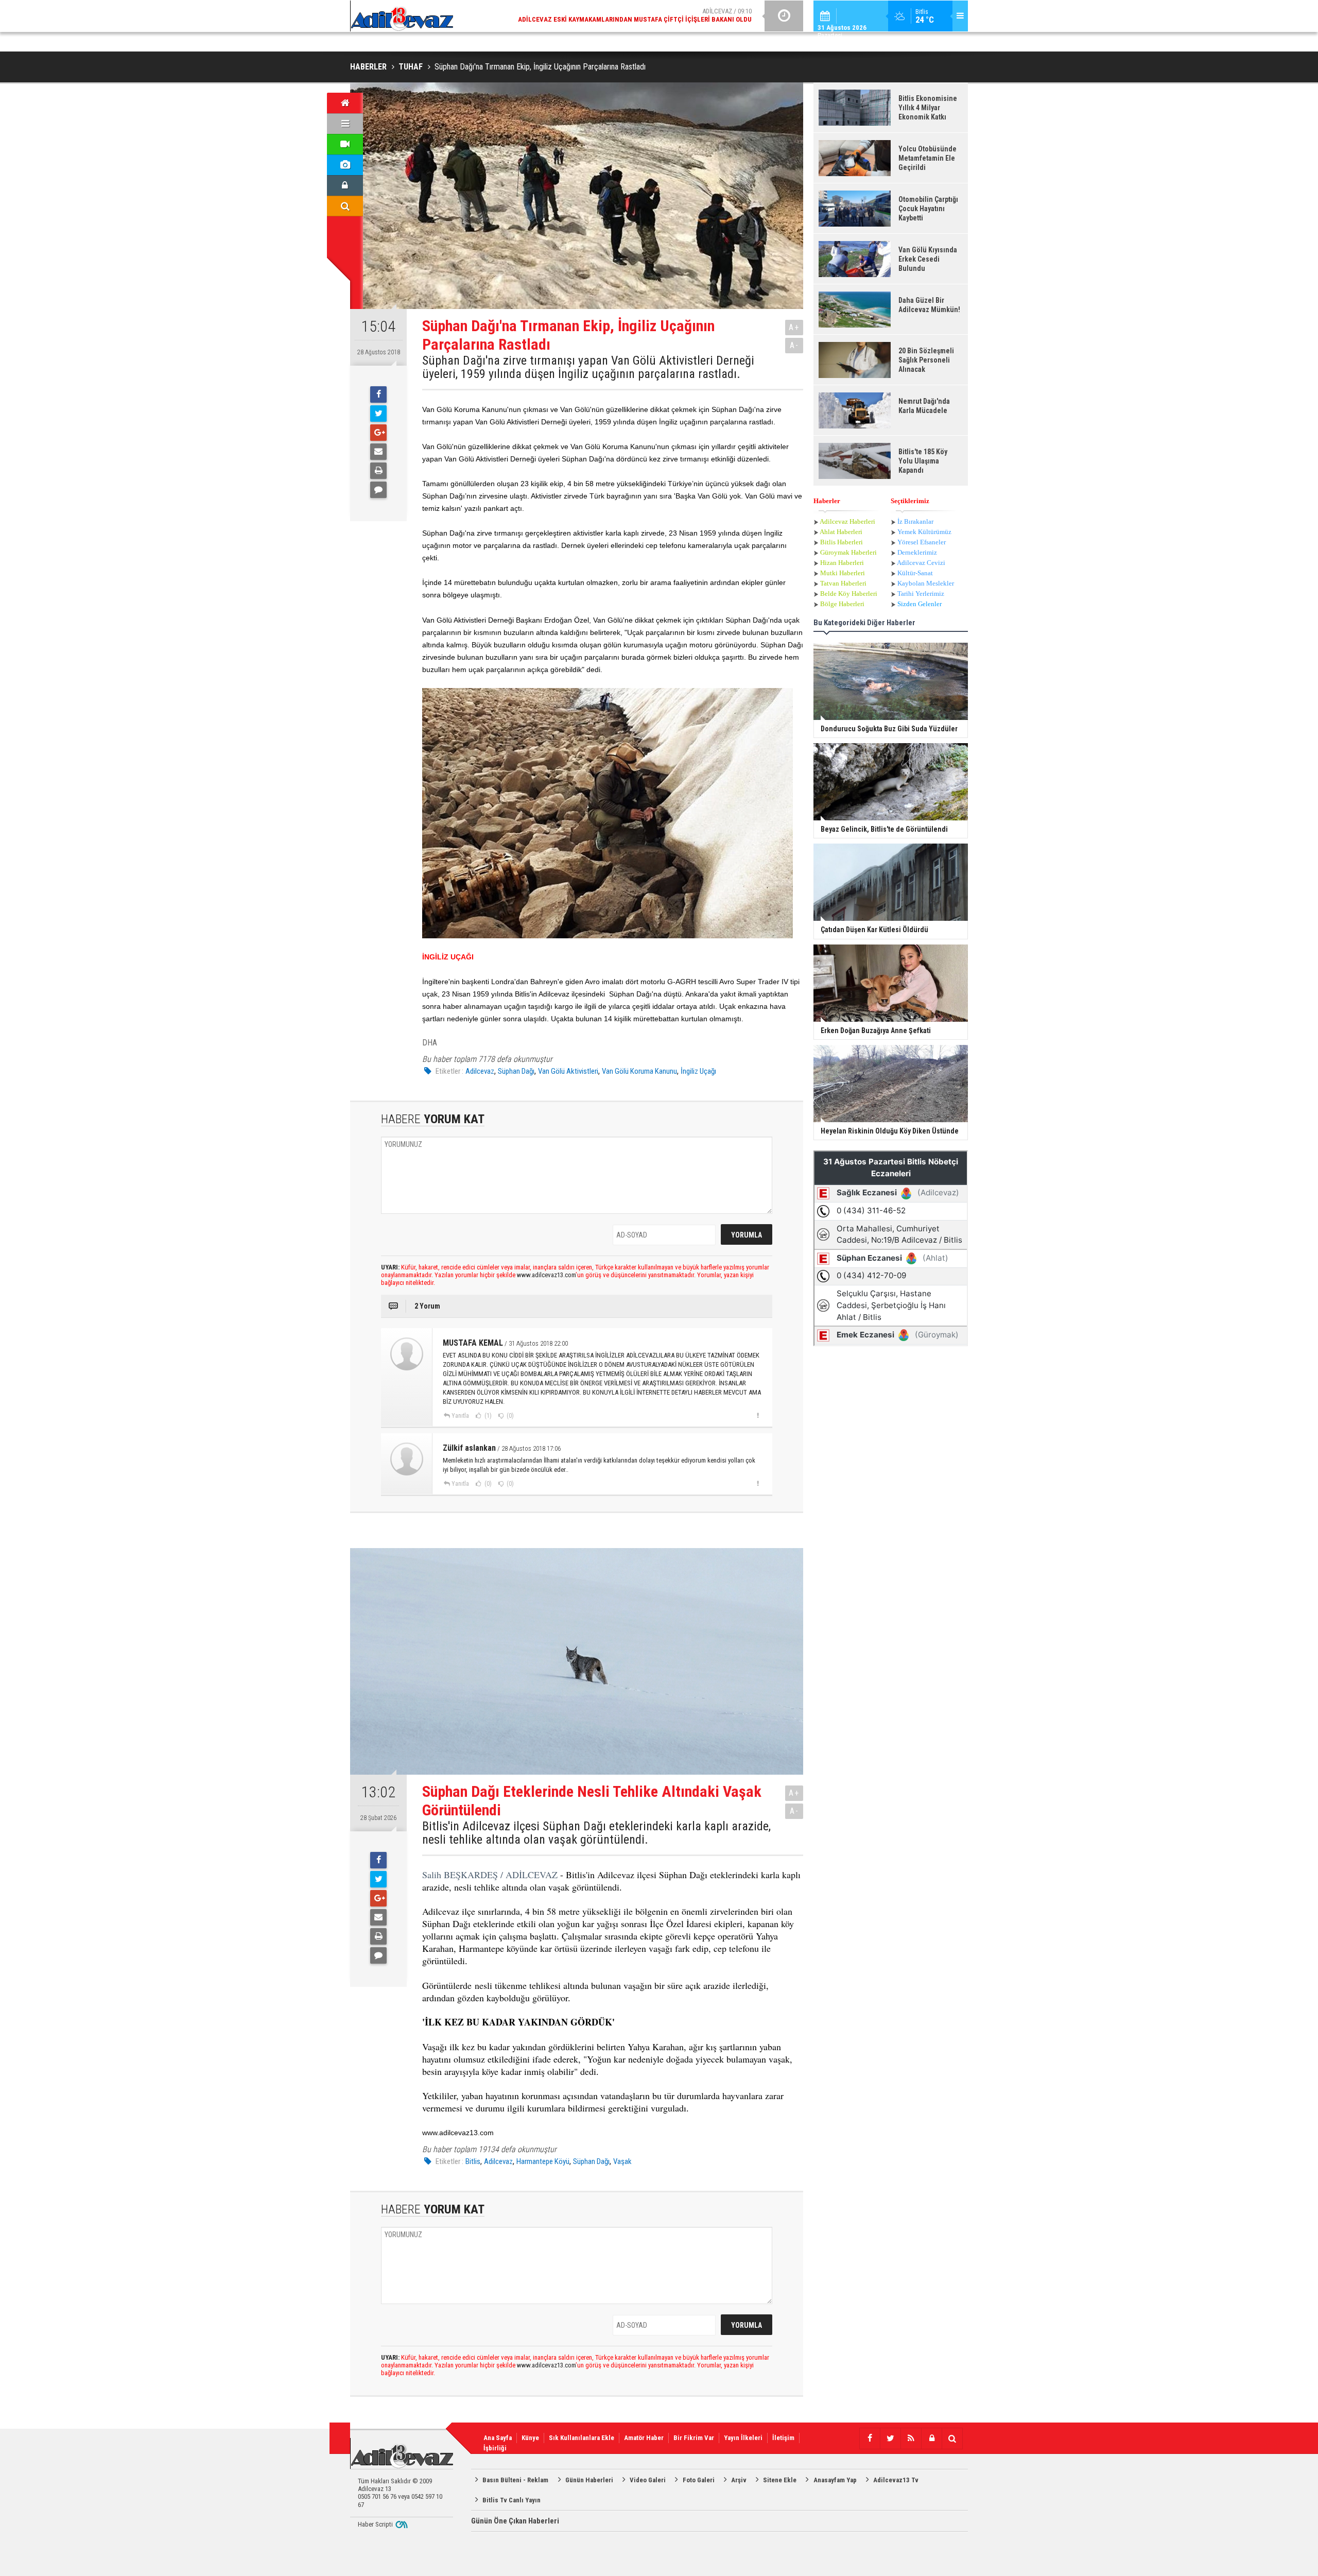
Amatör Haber (644, 2438)
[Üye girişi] (345, 185)
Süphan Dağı (516, 1071)
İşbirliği (495, 2448)
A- (794, 345)
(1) (487, 1416)
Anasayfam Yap (835, 2480)
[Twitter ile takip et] (890, 2438)
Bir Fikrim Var (694, 2438)
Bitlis (473, 2161)
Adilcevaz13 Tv (896, 2480)
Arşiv (739, 2480)
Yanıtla (460, 1416)
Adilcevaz (480, 1071)
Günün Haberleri (589, 2480)
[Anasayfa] (345, 103)
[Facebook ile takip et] (870, 2438)
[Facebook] (378, 394)
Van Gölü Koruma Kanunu (639, 1071)
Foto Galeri (699, 2480)
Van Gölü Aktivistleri (568, 1071)
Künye (530, 2438)
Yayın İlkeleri (743, 2438)
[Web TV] (345, 144)
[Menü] (345, 124)
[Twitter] (378, 414)
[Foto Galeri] (345, 165)
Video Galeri (648, 2480)
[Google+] (378, 433)
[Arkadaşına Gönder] (378, 452)
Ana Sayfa (498, 2438)
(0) (509, 1416)
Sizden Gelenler (920, 604)
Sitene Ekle (780, 2480)
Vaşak (622, 2161)
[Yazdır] (378, 471)
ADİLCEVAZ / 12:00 (644, 15)
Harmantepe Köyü (543, 2161)
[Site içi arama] (345, 206)
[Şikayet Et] (758, 1415)
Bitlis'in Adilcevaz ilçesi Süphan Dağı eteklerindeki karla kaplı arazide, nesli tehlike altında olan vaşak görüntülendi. (596, 1833)
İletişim (783, 2438)
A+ (794, 327)
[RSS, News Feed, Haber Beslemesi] (911, 2438)
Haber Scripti (375, 2524)
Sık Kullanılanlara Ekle (582, 2438)
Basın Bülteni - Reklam (515, 2480)
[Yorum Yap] (378, 490)
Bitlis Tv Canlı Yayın (511, 2500)
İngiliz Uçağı (698, 1071)
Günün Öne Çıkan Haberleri (515, 2521)
